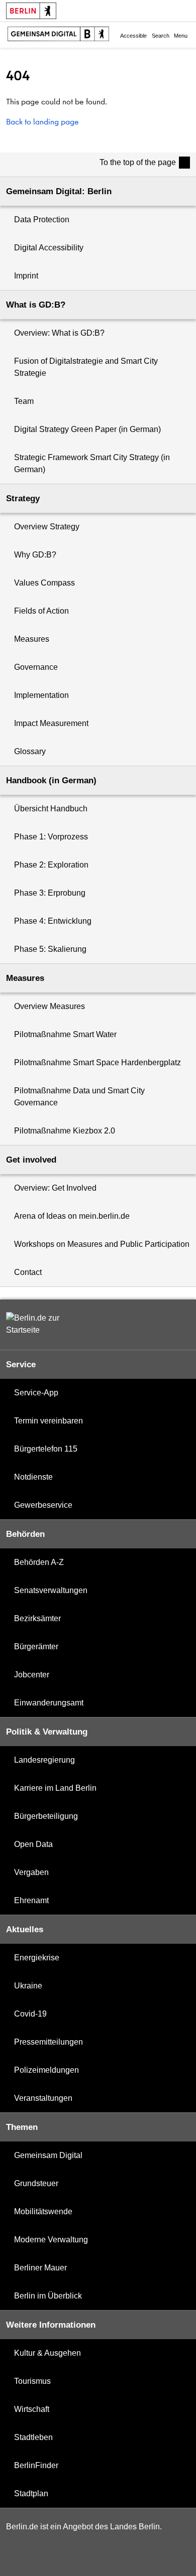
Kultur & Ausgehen (47, 2353)
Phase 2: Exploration (51, 865)
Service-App (36, 1393)
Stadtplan (31, 2493)
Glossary (30, 751)
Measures (32, 639)
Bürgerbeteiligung (46, 1816)
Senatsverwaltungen (51, 1590)
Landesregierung (44, 1760)
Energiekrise (37, 1958)
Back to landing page (42, 121)
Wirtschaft (32, 2409)
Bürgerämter (36, 1647)
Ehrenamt (31, 1900)
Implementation (41, 695)
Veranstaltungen (43, 2098)
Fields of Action (41, 611)
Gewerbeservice (43, 1505)
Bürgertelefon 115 (46, 1449)
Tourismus (32, 2381)
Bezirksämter (37, 1618)
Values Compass (44, 583)
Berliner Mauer (40, 2268)
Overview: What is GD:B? (59, 333)
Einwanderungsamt (49, 1703)
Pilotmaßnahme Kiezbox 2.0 (65, 1131)
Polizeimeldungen (46, 2070)
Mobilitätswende (43, 2211)
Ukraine (28, 1986)
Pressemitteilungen (48, 2042)
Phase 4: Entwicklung (53, 921)
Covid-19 (30, 2014)
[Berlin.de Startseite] (36, 1324)
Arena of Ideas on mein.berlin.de (72, 1216)
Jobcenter (32, 1675)
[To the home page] (58, 35)
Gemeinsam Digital (48, 2155)
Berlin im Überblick (48, 2296)
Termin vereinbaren (48, 1421)
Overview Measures (50, 1006)
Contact (28, 1272)
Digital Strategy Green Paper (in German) (87, 429)
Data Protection (42, 220)
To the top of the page (138, 162)
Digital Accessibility (49, 248)
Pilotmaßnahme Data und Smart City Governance (79, 1097)
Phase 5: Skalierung (50, 949)
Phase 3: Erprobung (50, 893)
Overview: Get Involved (55, 1188)
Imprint (26, 276)
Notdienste (33, 1477)
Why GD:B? (35, 555)
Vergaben (31, 1872)
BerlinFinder (36, 2465)
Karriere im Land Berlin (55, 1788)
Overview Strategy (47, 527)
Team (24, 401)
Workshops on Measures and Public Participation (102, 1244)
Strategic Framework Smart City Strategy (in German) (92, 463)
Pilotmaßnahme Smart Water (65, 1034)
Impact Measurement (51, 723)
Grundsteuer (36, 2183)
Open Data (33, 1844)
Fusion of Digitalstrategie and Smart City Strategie (86, 367)
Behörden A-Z (39, 1562)
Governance (36, 667)
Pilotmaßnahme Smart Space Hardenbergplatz (97, 1062)
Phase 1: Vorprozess (51, 837)
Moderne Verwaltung (51, 2240)
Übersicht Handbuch (51, 809)
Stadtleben (33, 2437)
